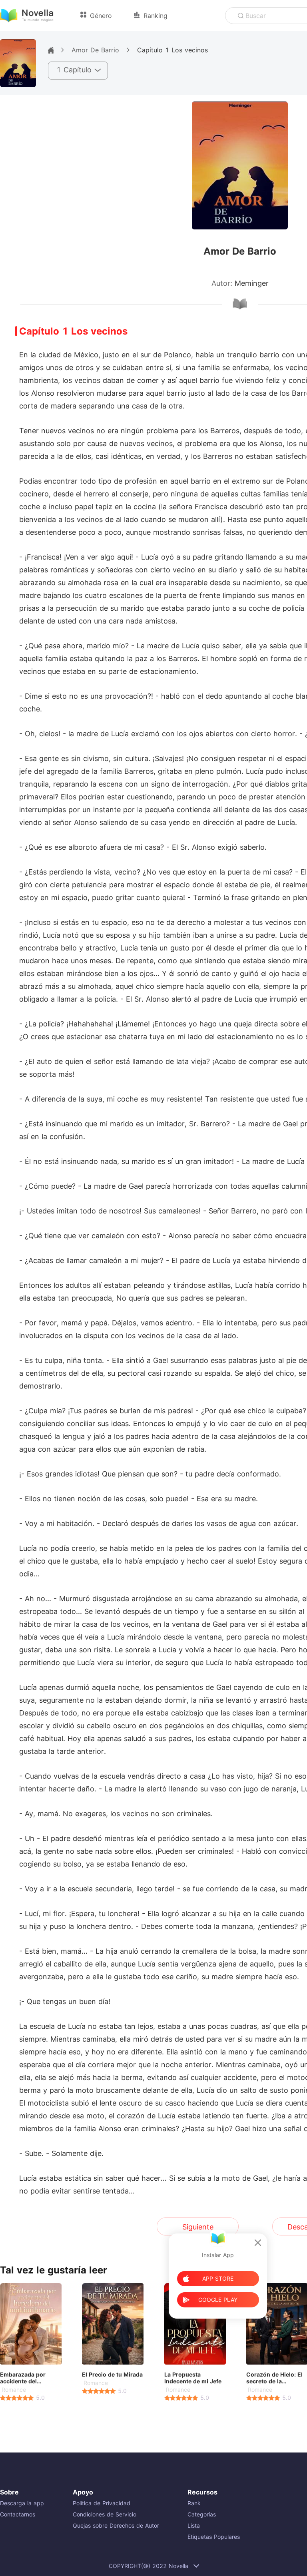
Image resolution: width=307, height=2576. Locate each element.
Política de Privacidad (102, 2503)
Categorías (202, 2514)
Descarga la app (22, 2503)
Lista (194, 2525)
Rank (194, 2503)
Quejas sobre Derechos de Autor (116, 2525)
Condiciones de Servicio (105, 2514)
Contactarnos (18, 2514)
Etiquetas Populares (214, 2537)
